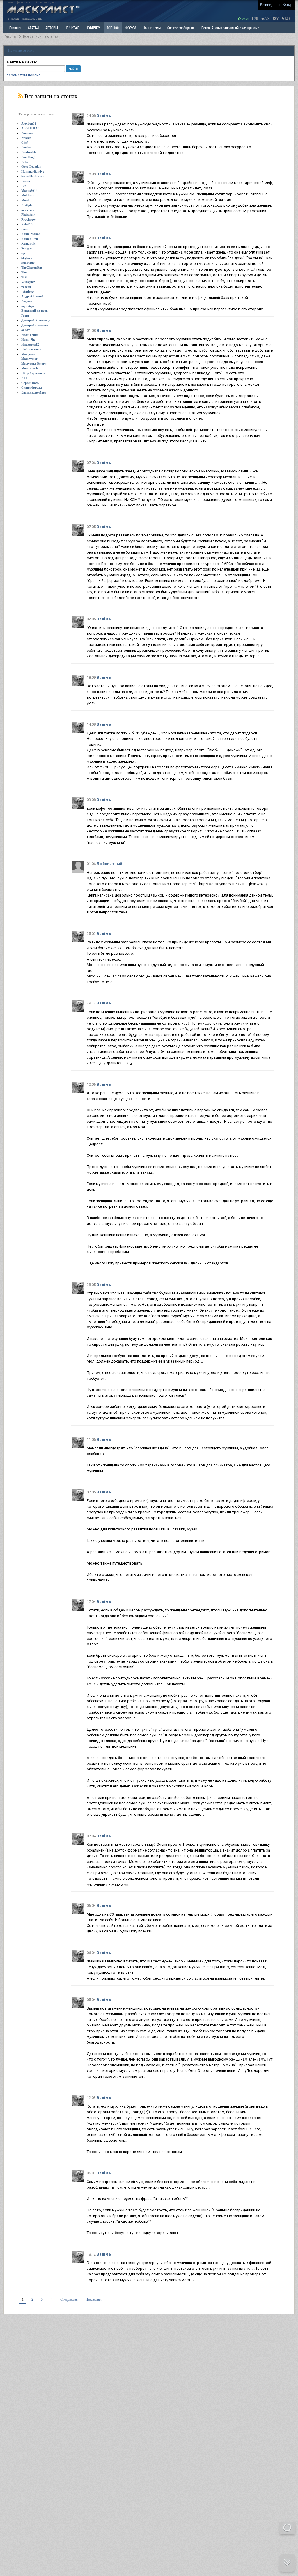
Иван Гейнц (30, 335)
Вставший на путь (34, 311)
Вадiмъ (26, 301)
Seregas (27, 248)
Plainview (28, 215)
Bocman (27, 133)
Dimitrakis (29, 152)
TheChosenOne (32, 267)
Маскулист (29, 359)
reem (25, 229)
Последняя (94, 2299)
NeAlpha (27, 205)
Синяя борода (32, 387)
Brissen (26, 138)
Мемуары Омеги (34, 364)
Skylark (27, 258)
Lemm (26, 181)
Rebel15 (27, 224)
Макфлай (28, 354)
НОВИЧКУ (93, 28)
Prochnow (28, 219)
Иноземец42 (30, 344)
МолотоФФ (30, 368)
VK (267, 18)
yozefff (26, 287)
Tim (24, 272)
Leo (24, 186)
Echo (25, 162)
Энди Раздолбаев (34, 392)
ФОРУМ (131, 28)
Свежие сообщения (181, 28)
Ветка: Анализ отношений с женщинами (230, 28)
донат (245, 18)
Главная (11, 37)
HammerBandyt (33, 171)
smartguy (28, 263)
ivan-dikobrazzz (33, 176)
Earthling (28, 157)
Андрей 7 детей (32, 296)
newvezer (28, 210)
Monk (25, 200)
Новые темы (152, 28)
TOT (25, 277)
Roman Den (30, 239)
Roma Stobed (31, 234)
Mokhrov (28, 195)
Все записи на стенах (40, 37)
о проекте (13, 18)
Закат (25, 330)
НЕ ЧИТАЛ (72, 28)
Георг (25, 316)
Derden (26, 147)
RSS (287, 18)
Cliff (24, 143)
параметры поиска (24, 75)
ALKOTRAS (30, 128)
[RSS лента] (21, 96)
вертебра (28, 306)
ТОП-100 (113, 28)
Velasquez (28, 282)
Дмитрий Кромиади (36, 320)
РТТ (24, 378)
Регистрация (270, 5)
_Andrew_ (29, 291)
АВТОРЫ (52, 28)
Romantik (28, 243)
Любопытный (31, 349)
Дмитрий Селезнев (35, 325)
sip (23, 253)
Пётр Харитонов (33, 373)
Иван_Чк (28, 339)
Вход (287, 5)
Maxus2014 (29, 191)
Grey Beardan (31, 166)
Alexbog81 (29, 123)
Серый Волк (30, 383)
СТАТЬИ (33, 28)
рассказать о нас (32, 18)
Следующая (69, 2299)
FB (256, 18)
